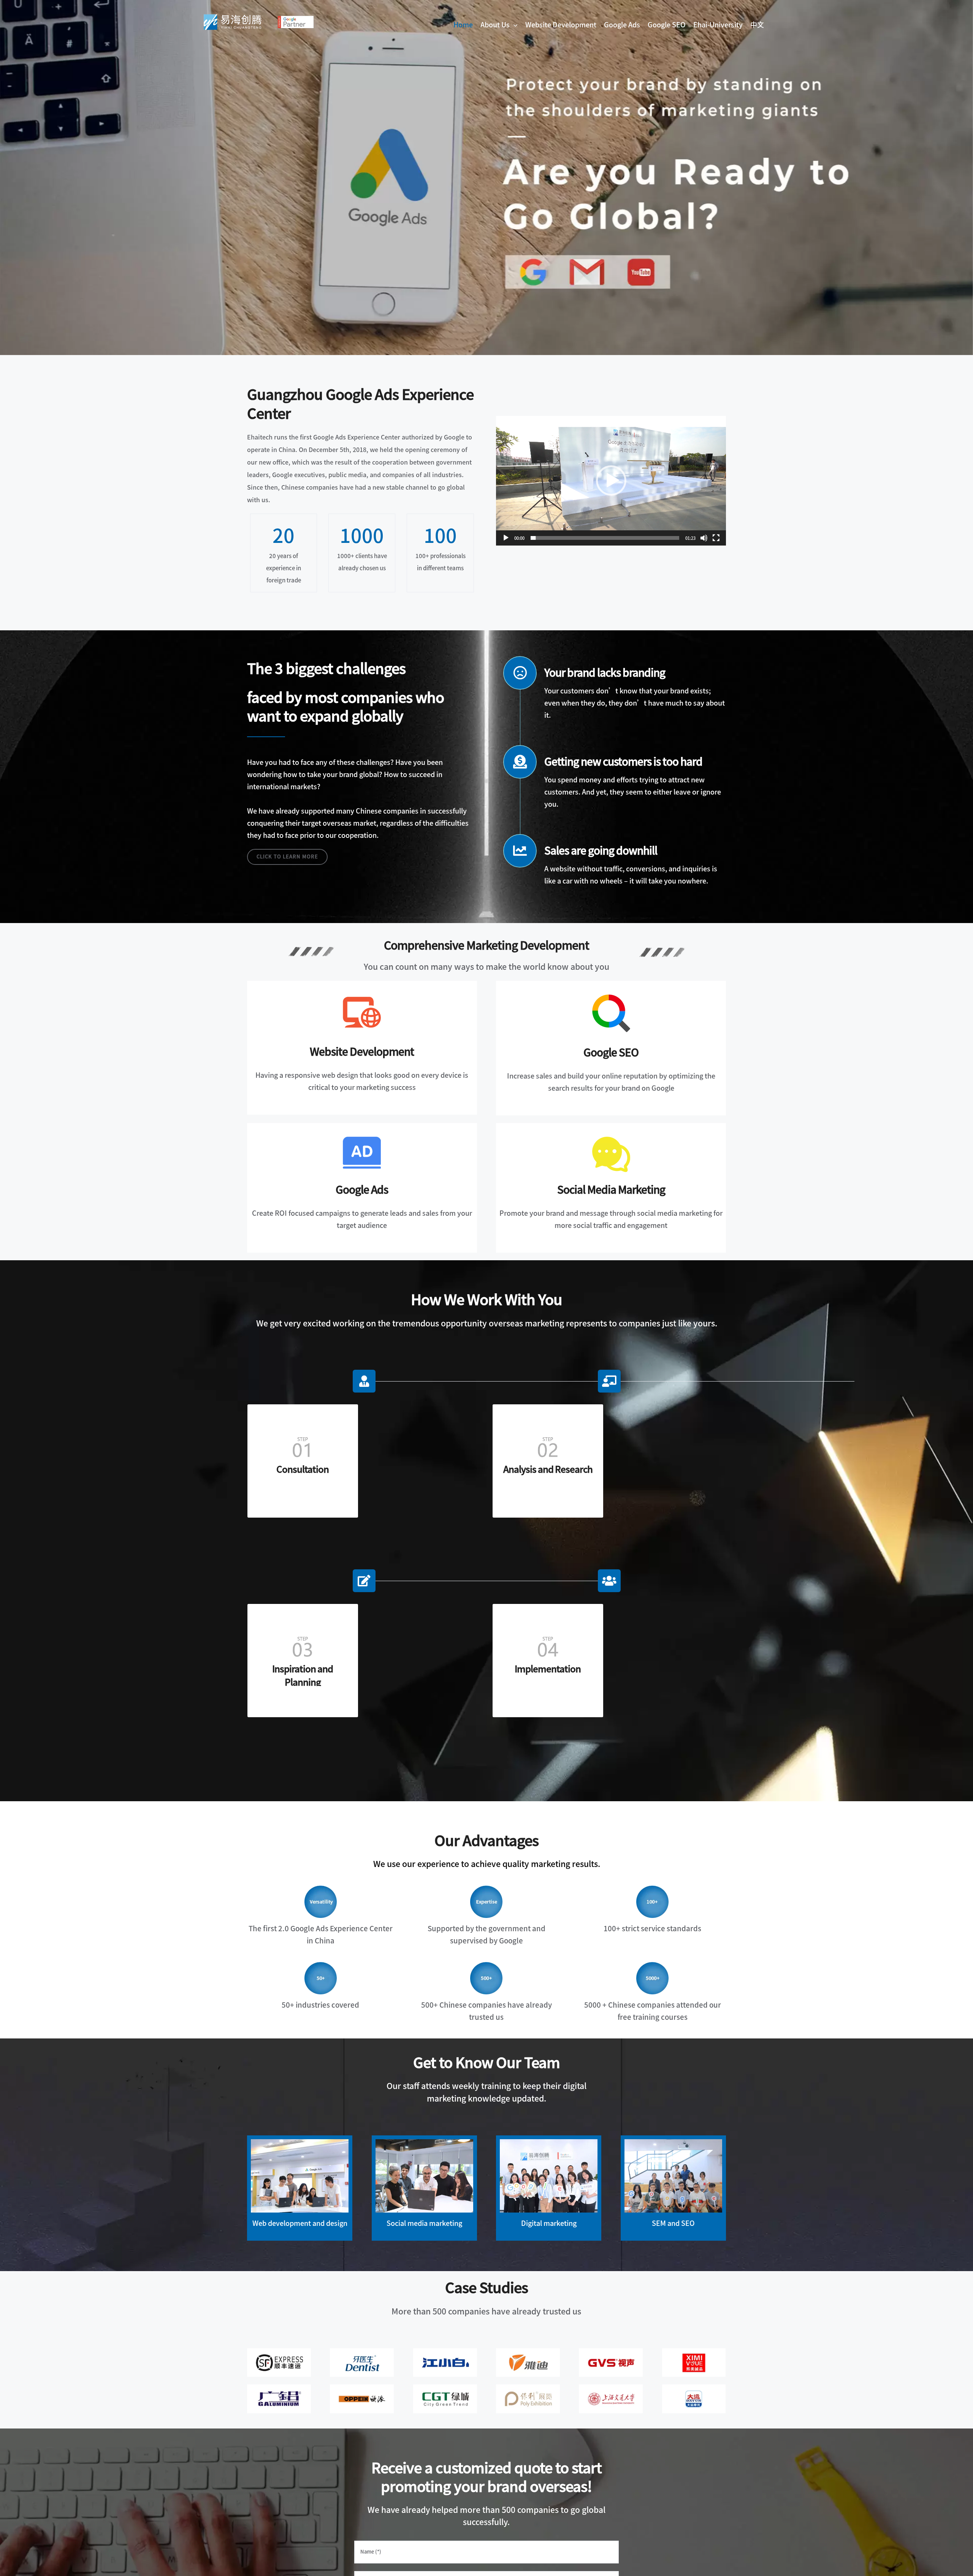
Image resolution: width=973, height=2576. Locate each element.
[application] (611, 481)
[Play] (506, 538)
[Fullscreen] (716, 538)
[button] (611, 481)
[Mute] (704, 538)
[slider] (605, 538)
